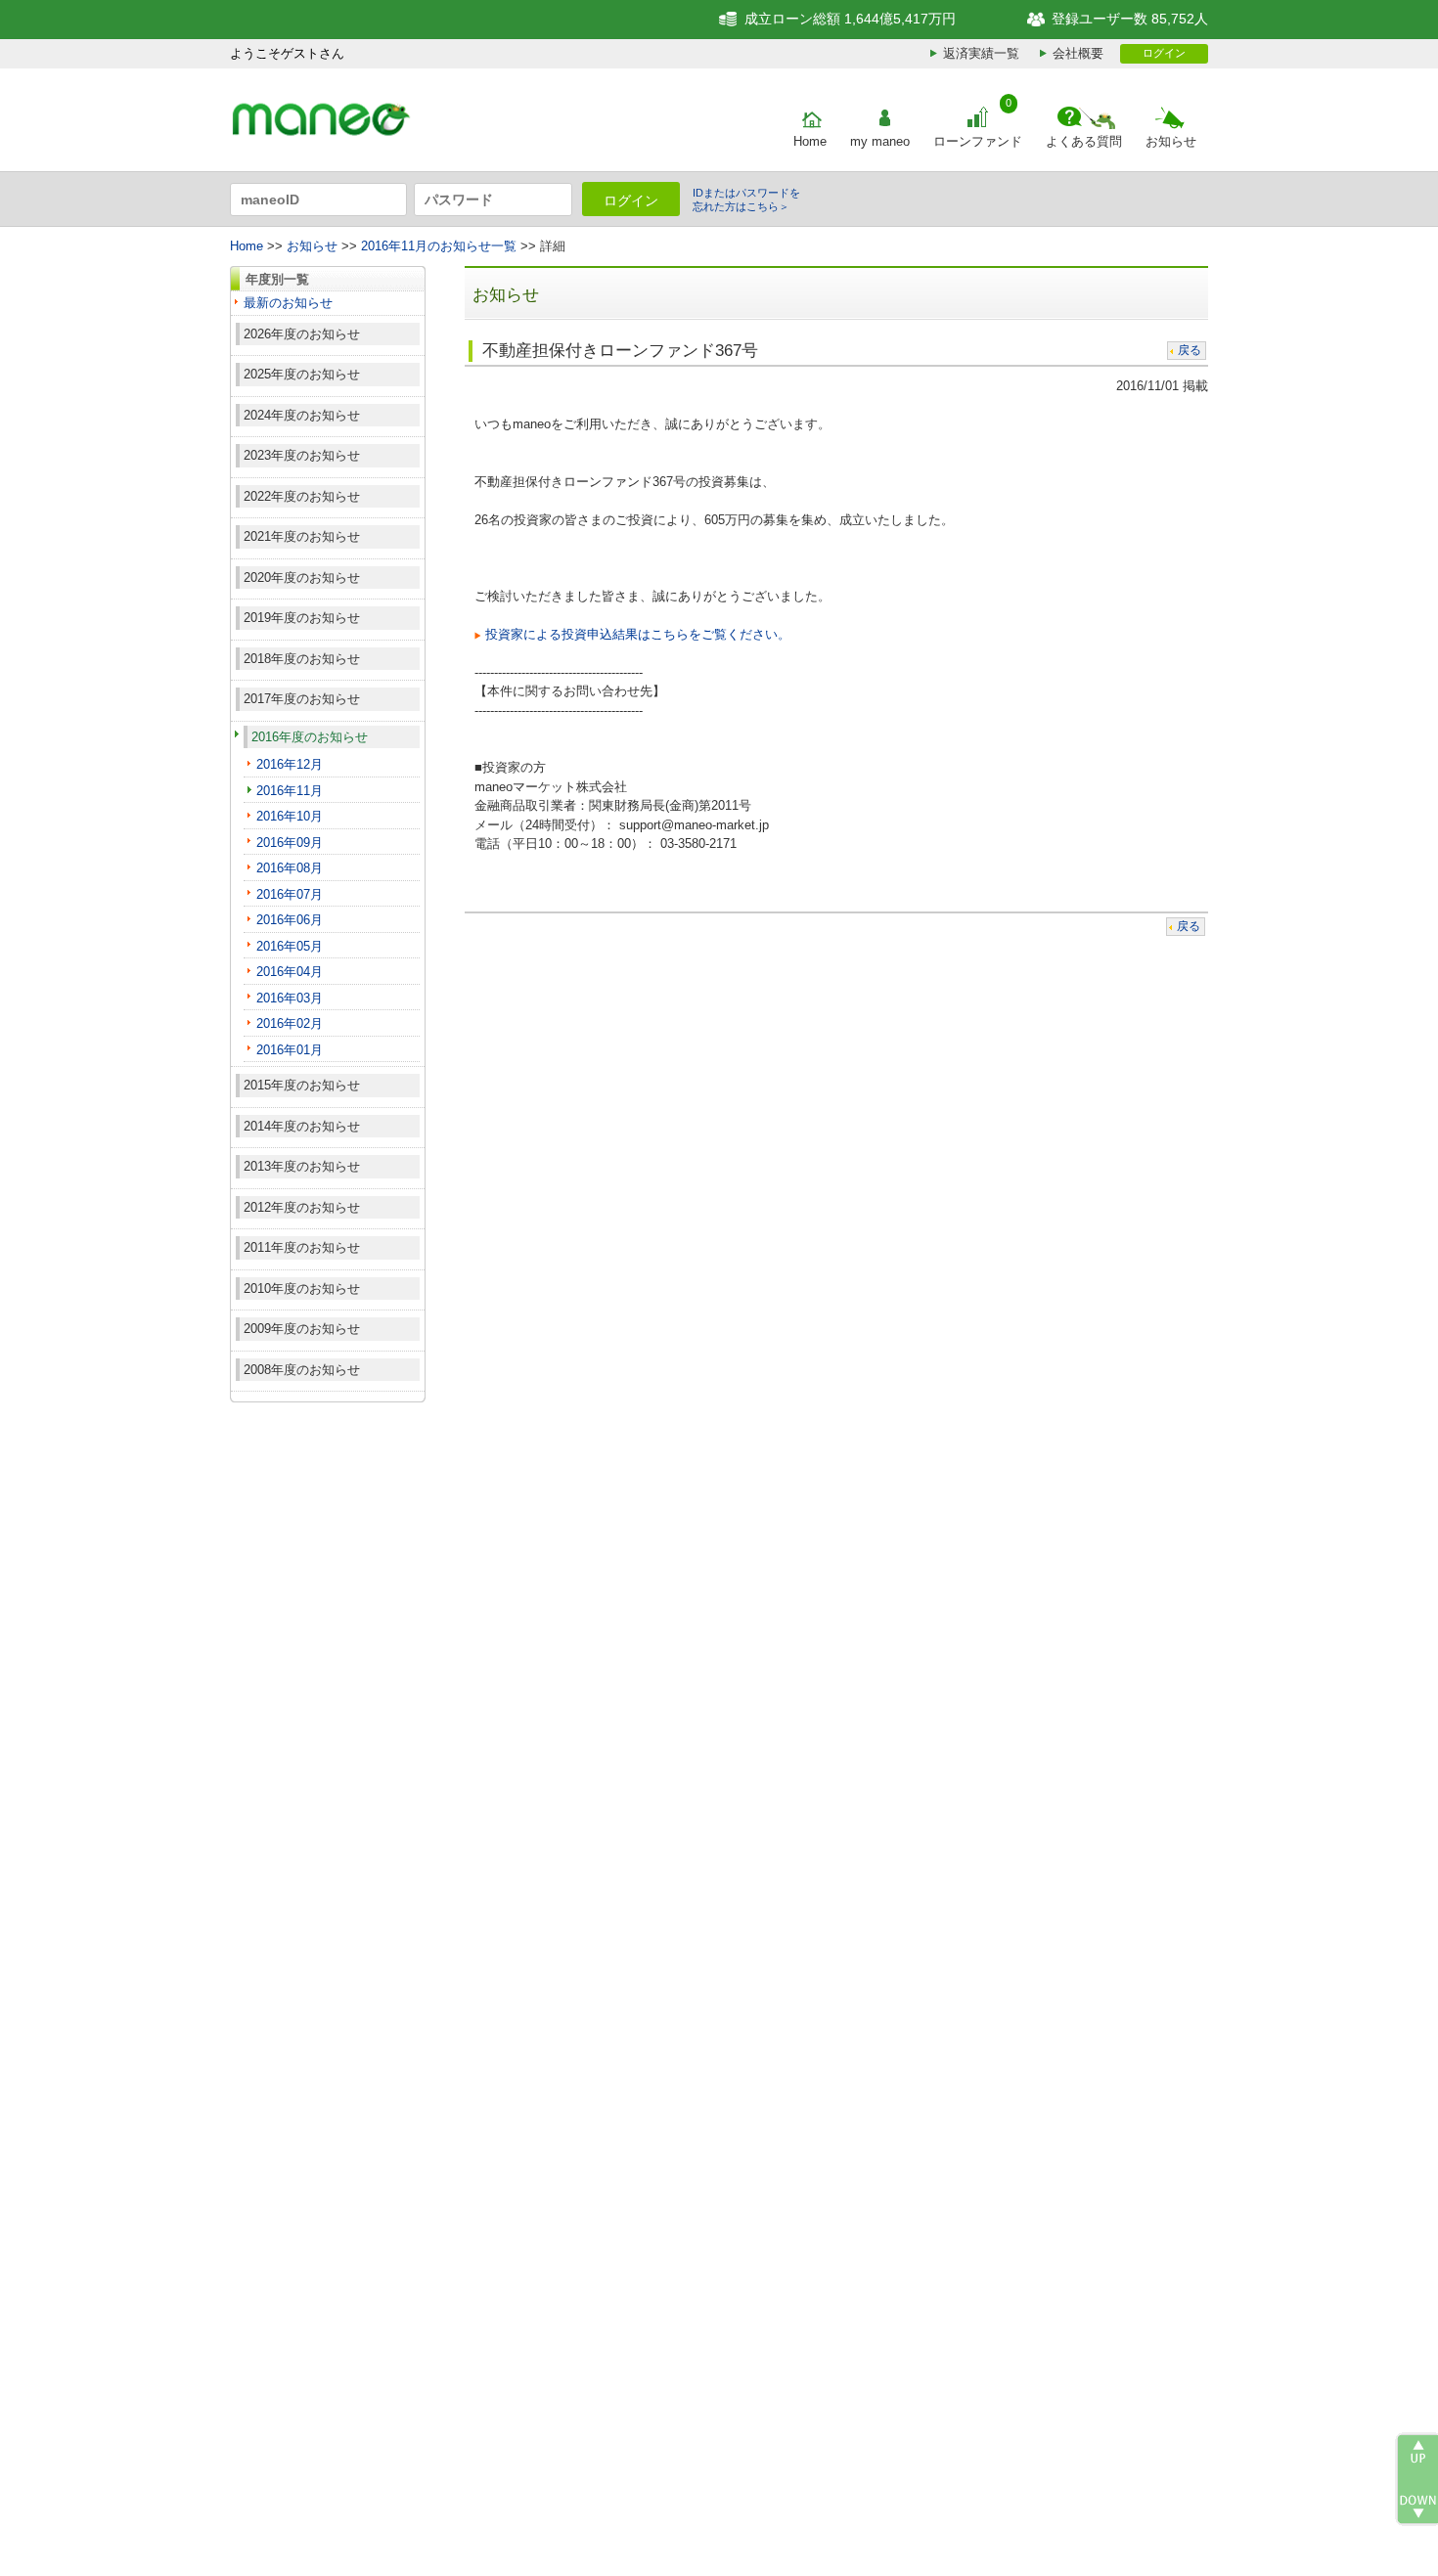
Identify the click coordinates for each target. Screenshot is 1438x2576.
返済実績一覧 (981, 53)
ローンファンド (978, 141)
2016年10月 (290, 816)
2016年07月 (290, 894)
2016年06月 (290, 920)
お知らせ (1171, 141)
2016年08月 (290, 868)
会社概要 (1078, 53)
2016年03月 (290, 998)
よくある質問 (1084, 141)
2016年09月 (290, 843)
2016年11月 (290, 791)
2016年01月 (290, 1050)
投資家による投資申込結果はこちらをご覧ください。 (638, 634)
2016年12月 (290, 764)
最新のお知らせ (288, 303)
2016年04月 (290, 972)
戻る (1190, 350)
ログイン (1164, 53)
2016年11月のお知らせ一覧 (439, 246)
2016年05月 (290, 946)
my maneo (880, 141)
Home (810, 141)
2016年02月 (290, 1023)
